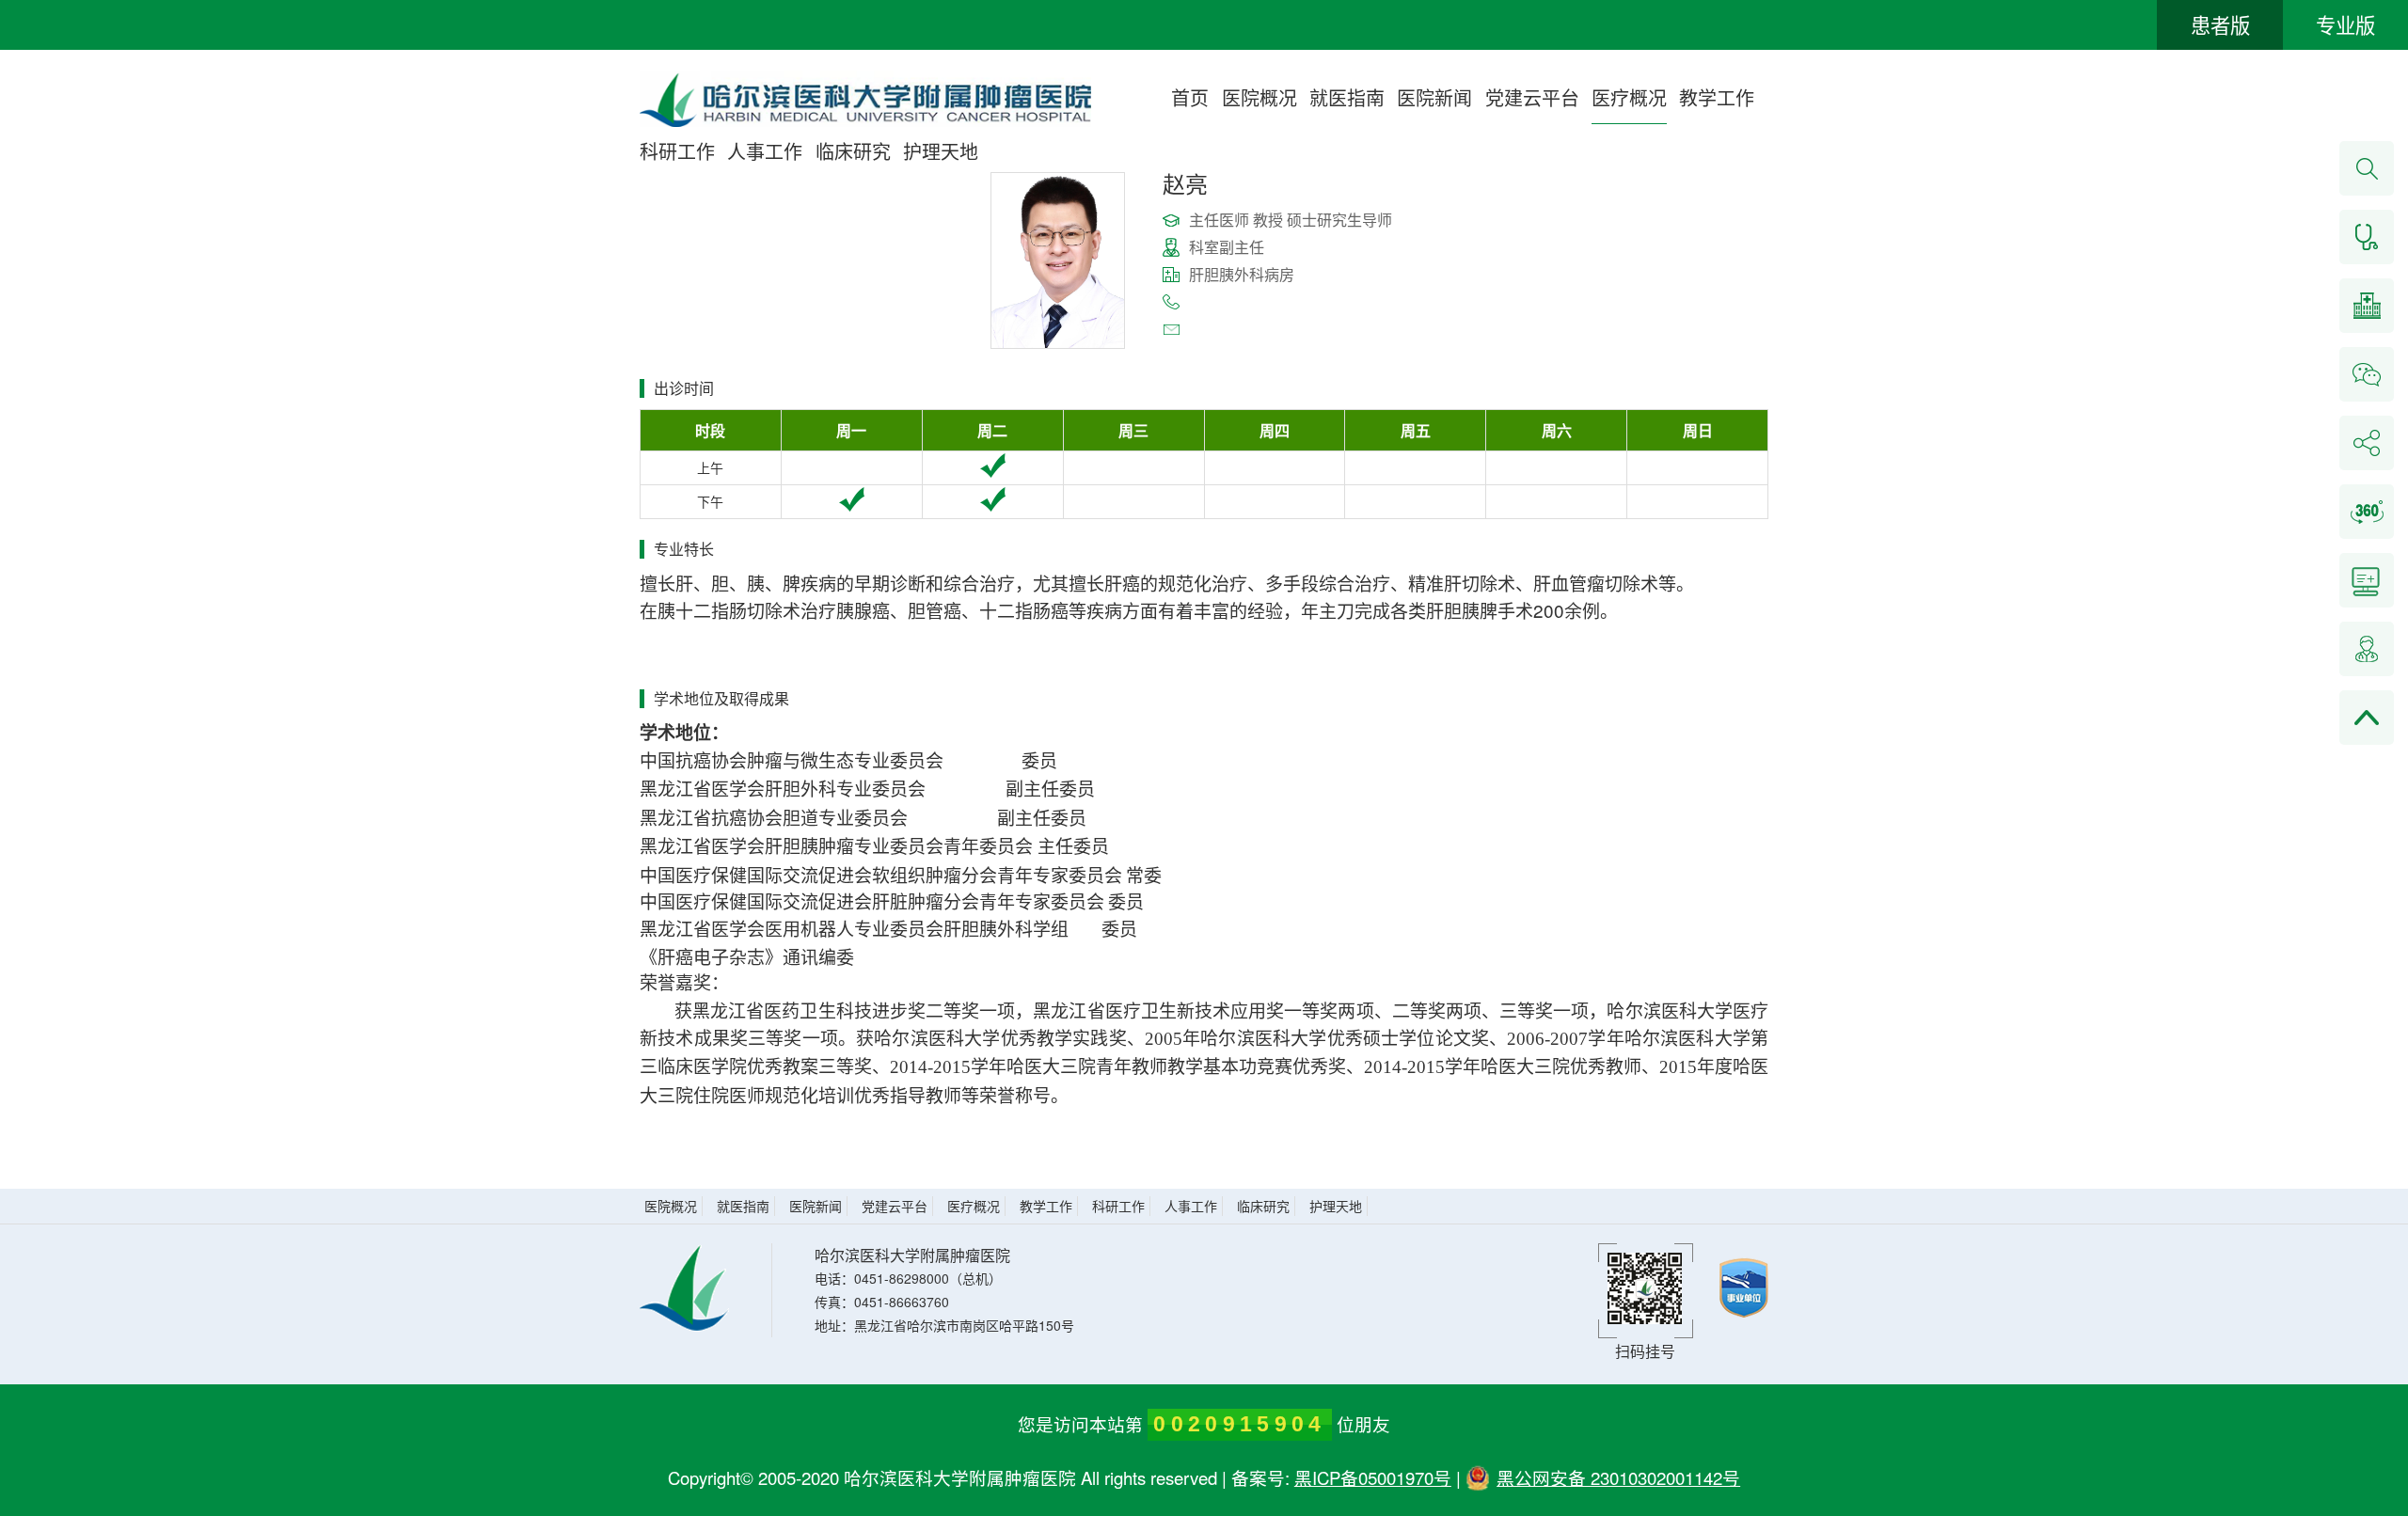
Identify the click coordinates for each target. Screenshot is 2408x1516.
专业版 (2345, 24)
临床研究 (853, 151)
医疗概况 (1629, 97)
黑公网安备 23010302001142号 (1618, 1477)
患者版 (2220, 24)
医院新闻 (1434, 97)
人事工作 (765, 151)
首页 (1190, 97)
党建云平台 (1532, 97)
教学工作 (1717, 97)
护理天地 (941, 151)
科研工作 (677, 151)
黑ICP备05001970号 (1373, 1477)
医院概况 (1259, 97)
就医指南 (1347, 97)
